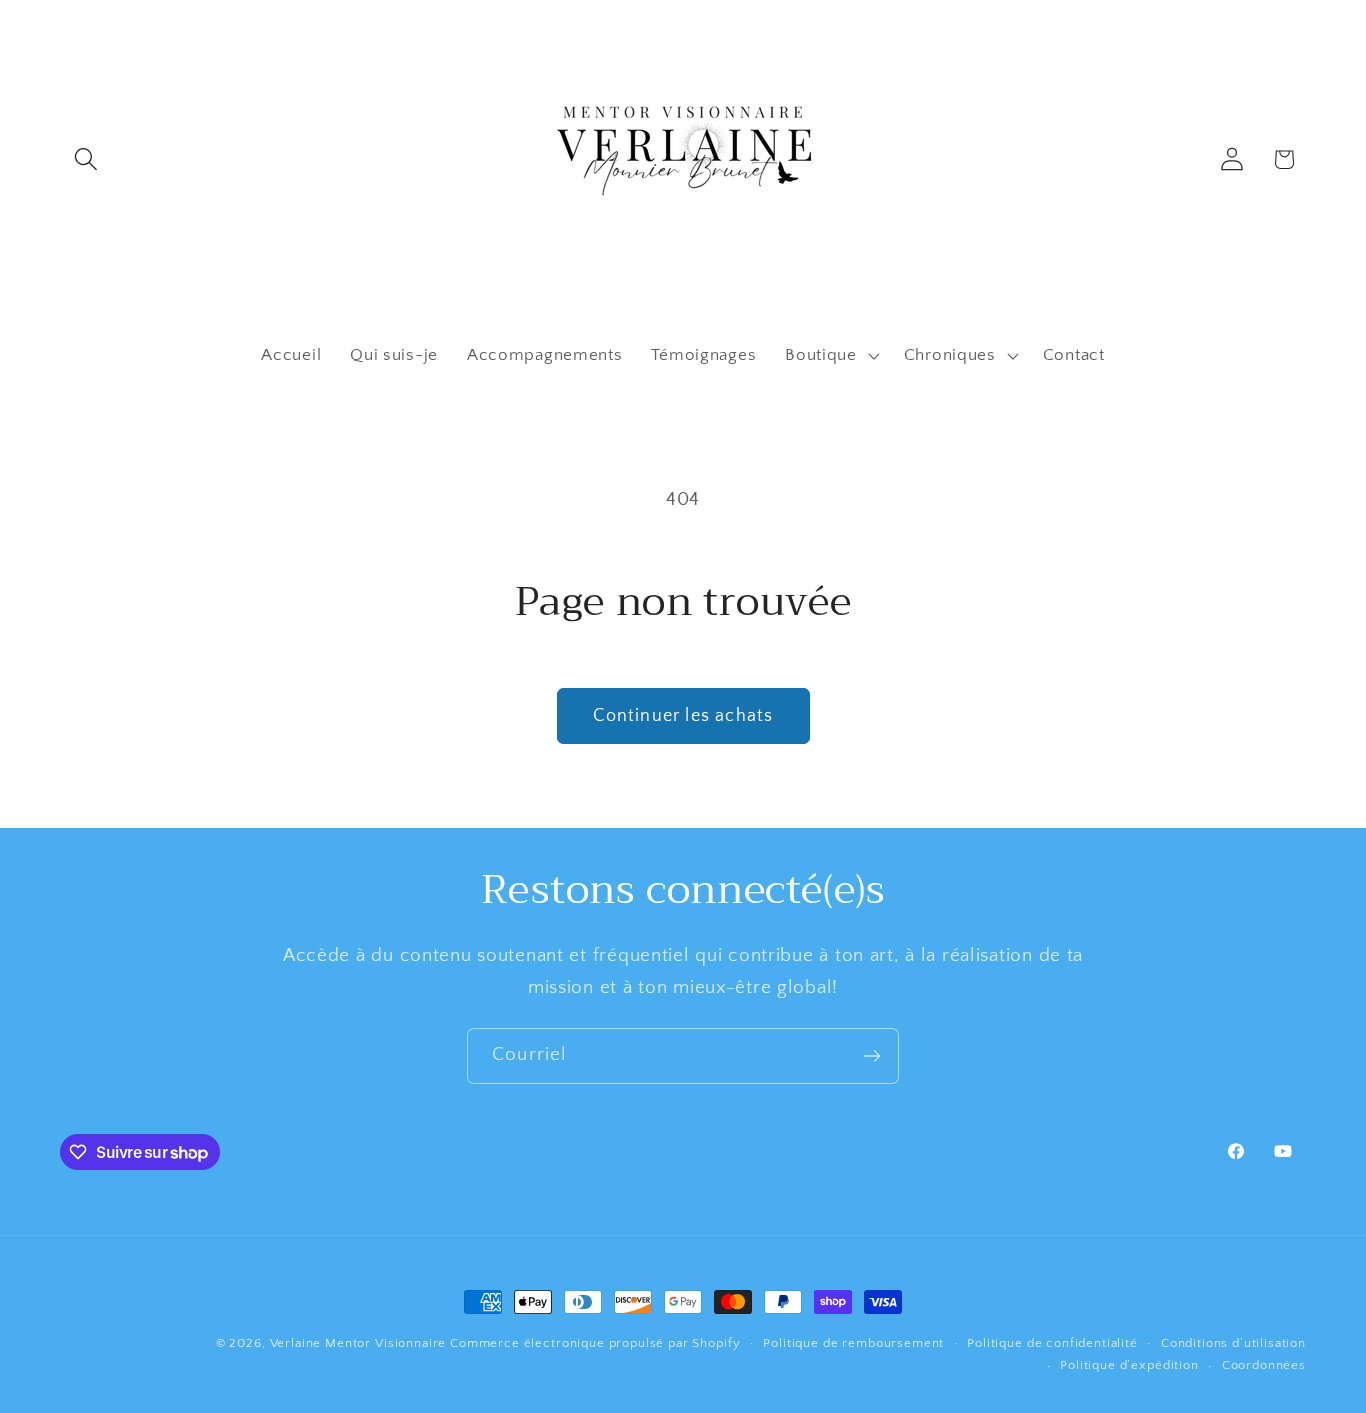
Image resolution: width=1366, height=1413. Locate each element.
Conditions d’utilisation (1233, 1343)
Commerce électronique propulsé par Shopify (595, 1343)
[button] (86, 159)
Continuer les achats (683, 716)
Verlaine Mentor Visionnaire (358, 1343)
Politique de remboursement (853, 1343)
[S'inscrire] (871, 1056)
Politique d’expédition (1129, 1365)
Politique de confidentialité (1052, 1343)
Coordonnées (1264, 1365)
